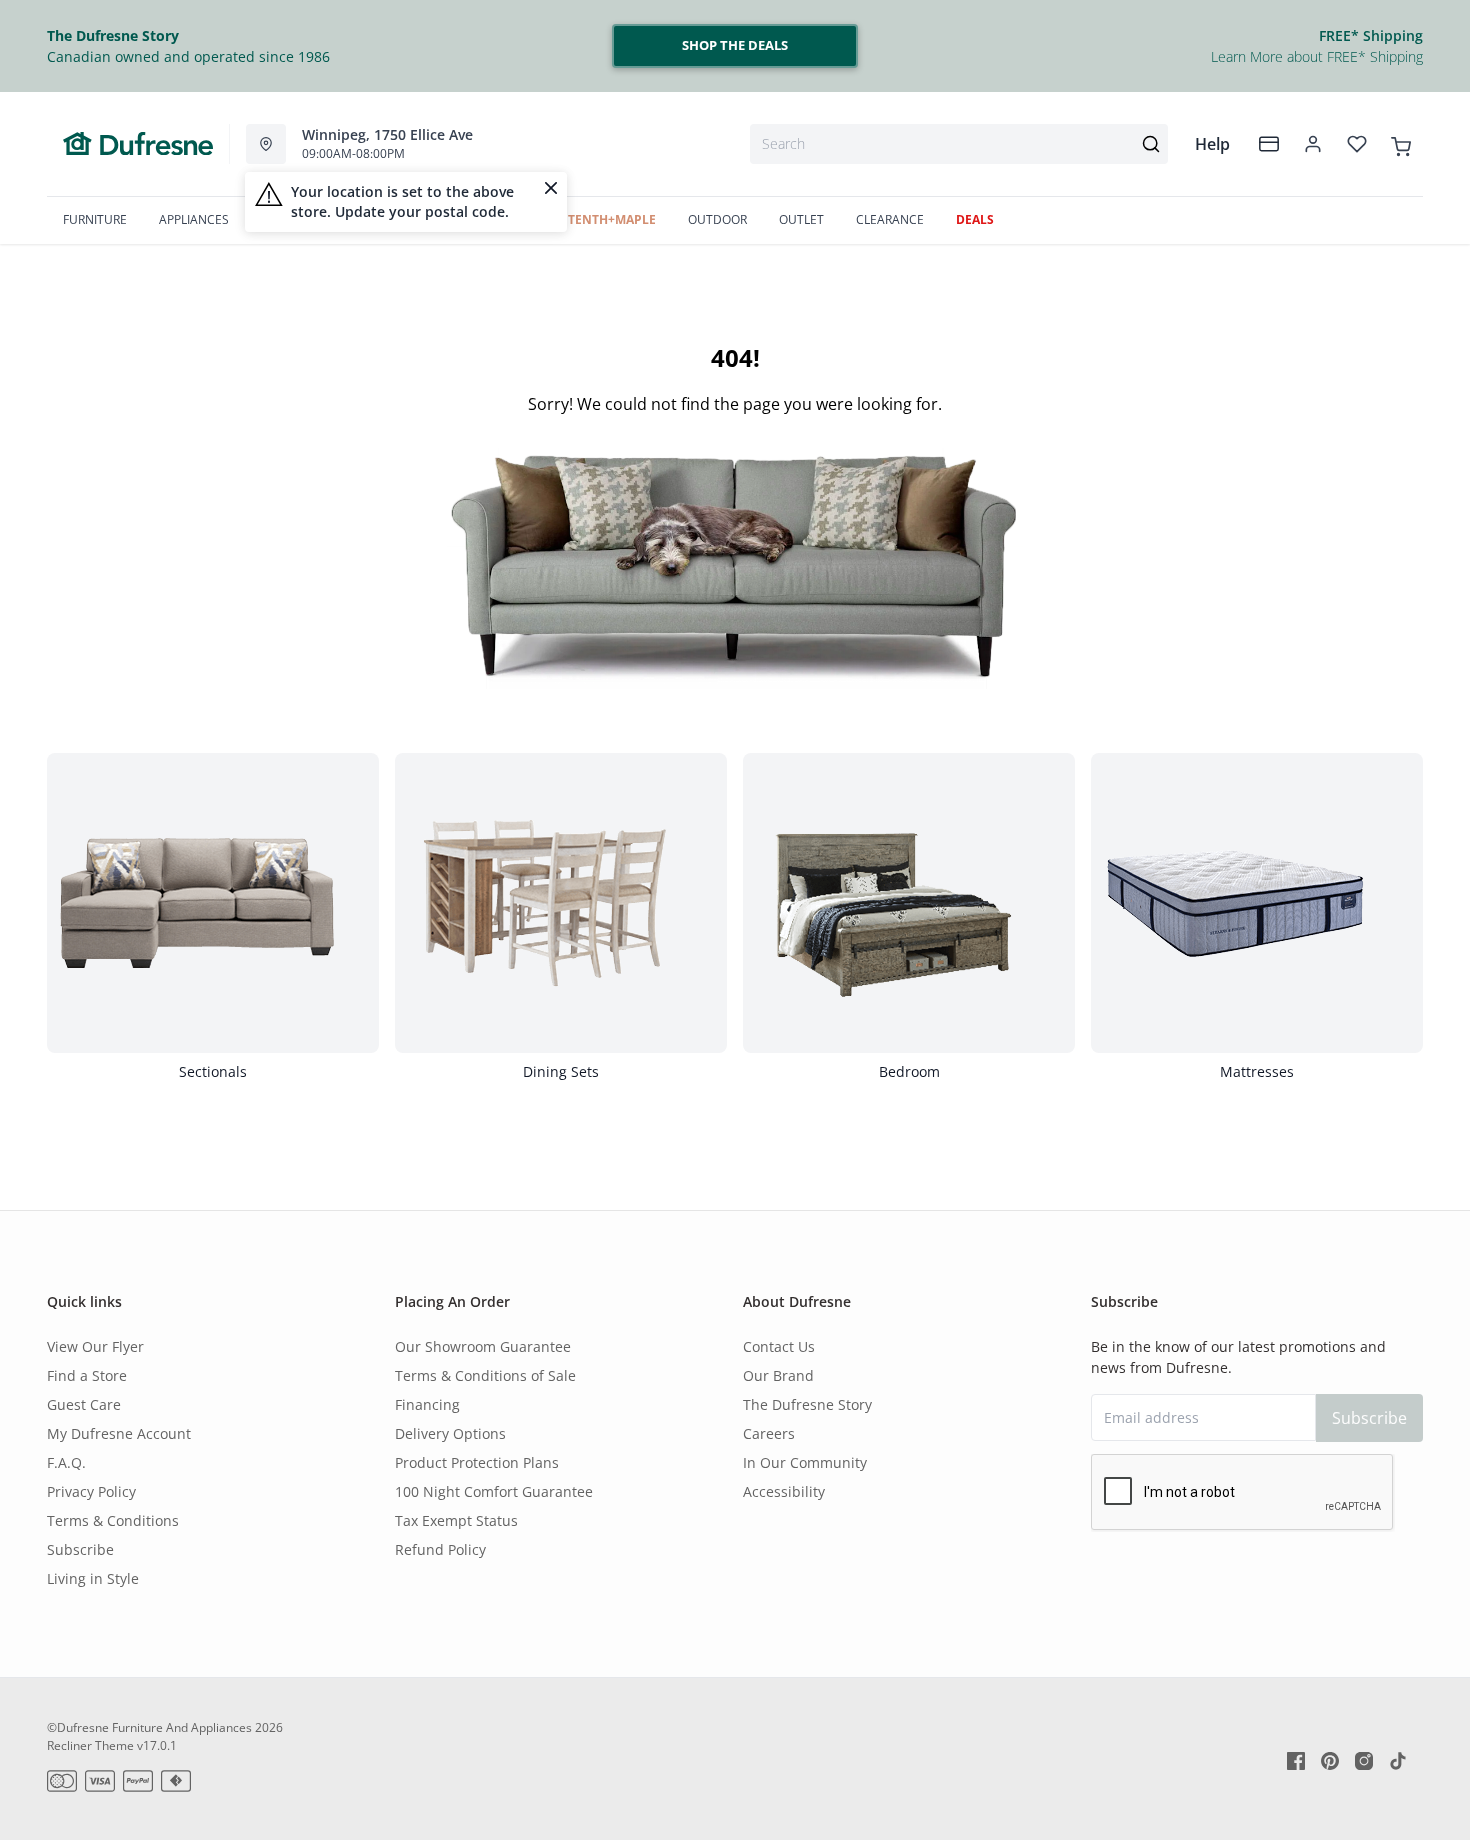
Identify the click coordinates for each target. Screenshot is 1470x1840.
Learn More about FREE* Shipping (1317, 56)
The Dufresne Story (807, 1404)
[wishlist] (1357, 144)
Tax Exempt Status (456, 1520)
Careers (769, 1433)
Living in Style (93, 1578)
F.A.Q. (66, 1462)
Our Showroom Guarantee (483, 1346)
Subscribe (80, 1549)
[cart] (1401, 143)
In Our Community (805, 1462)
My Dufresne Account (119, 1433)
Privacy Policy (91, 1491)
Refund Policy (440, 1549)
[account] (1313, 144)
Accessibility (784, 1491)
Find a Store (87, 1375)
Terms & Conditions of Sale (485, 1375)
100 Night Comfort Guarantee (494, 1491)
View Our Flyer (95, 1346)
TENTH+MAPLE (612, 219)
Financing (427, 1404)
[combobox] (959, 144)
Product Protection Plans (477, 1462)
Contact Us (779, 1346)
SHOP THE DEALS (735, 45)
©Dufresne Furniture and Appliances (149, 1727)
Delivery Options (450, 1433)
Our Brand (778, 1375)
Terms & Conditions (113, 1520)
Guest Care (84, 1404)
